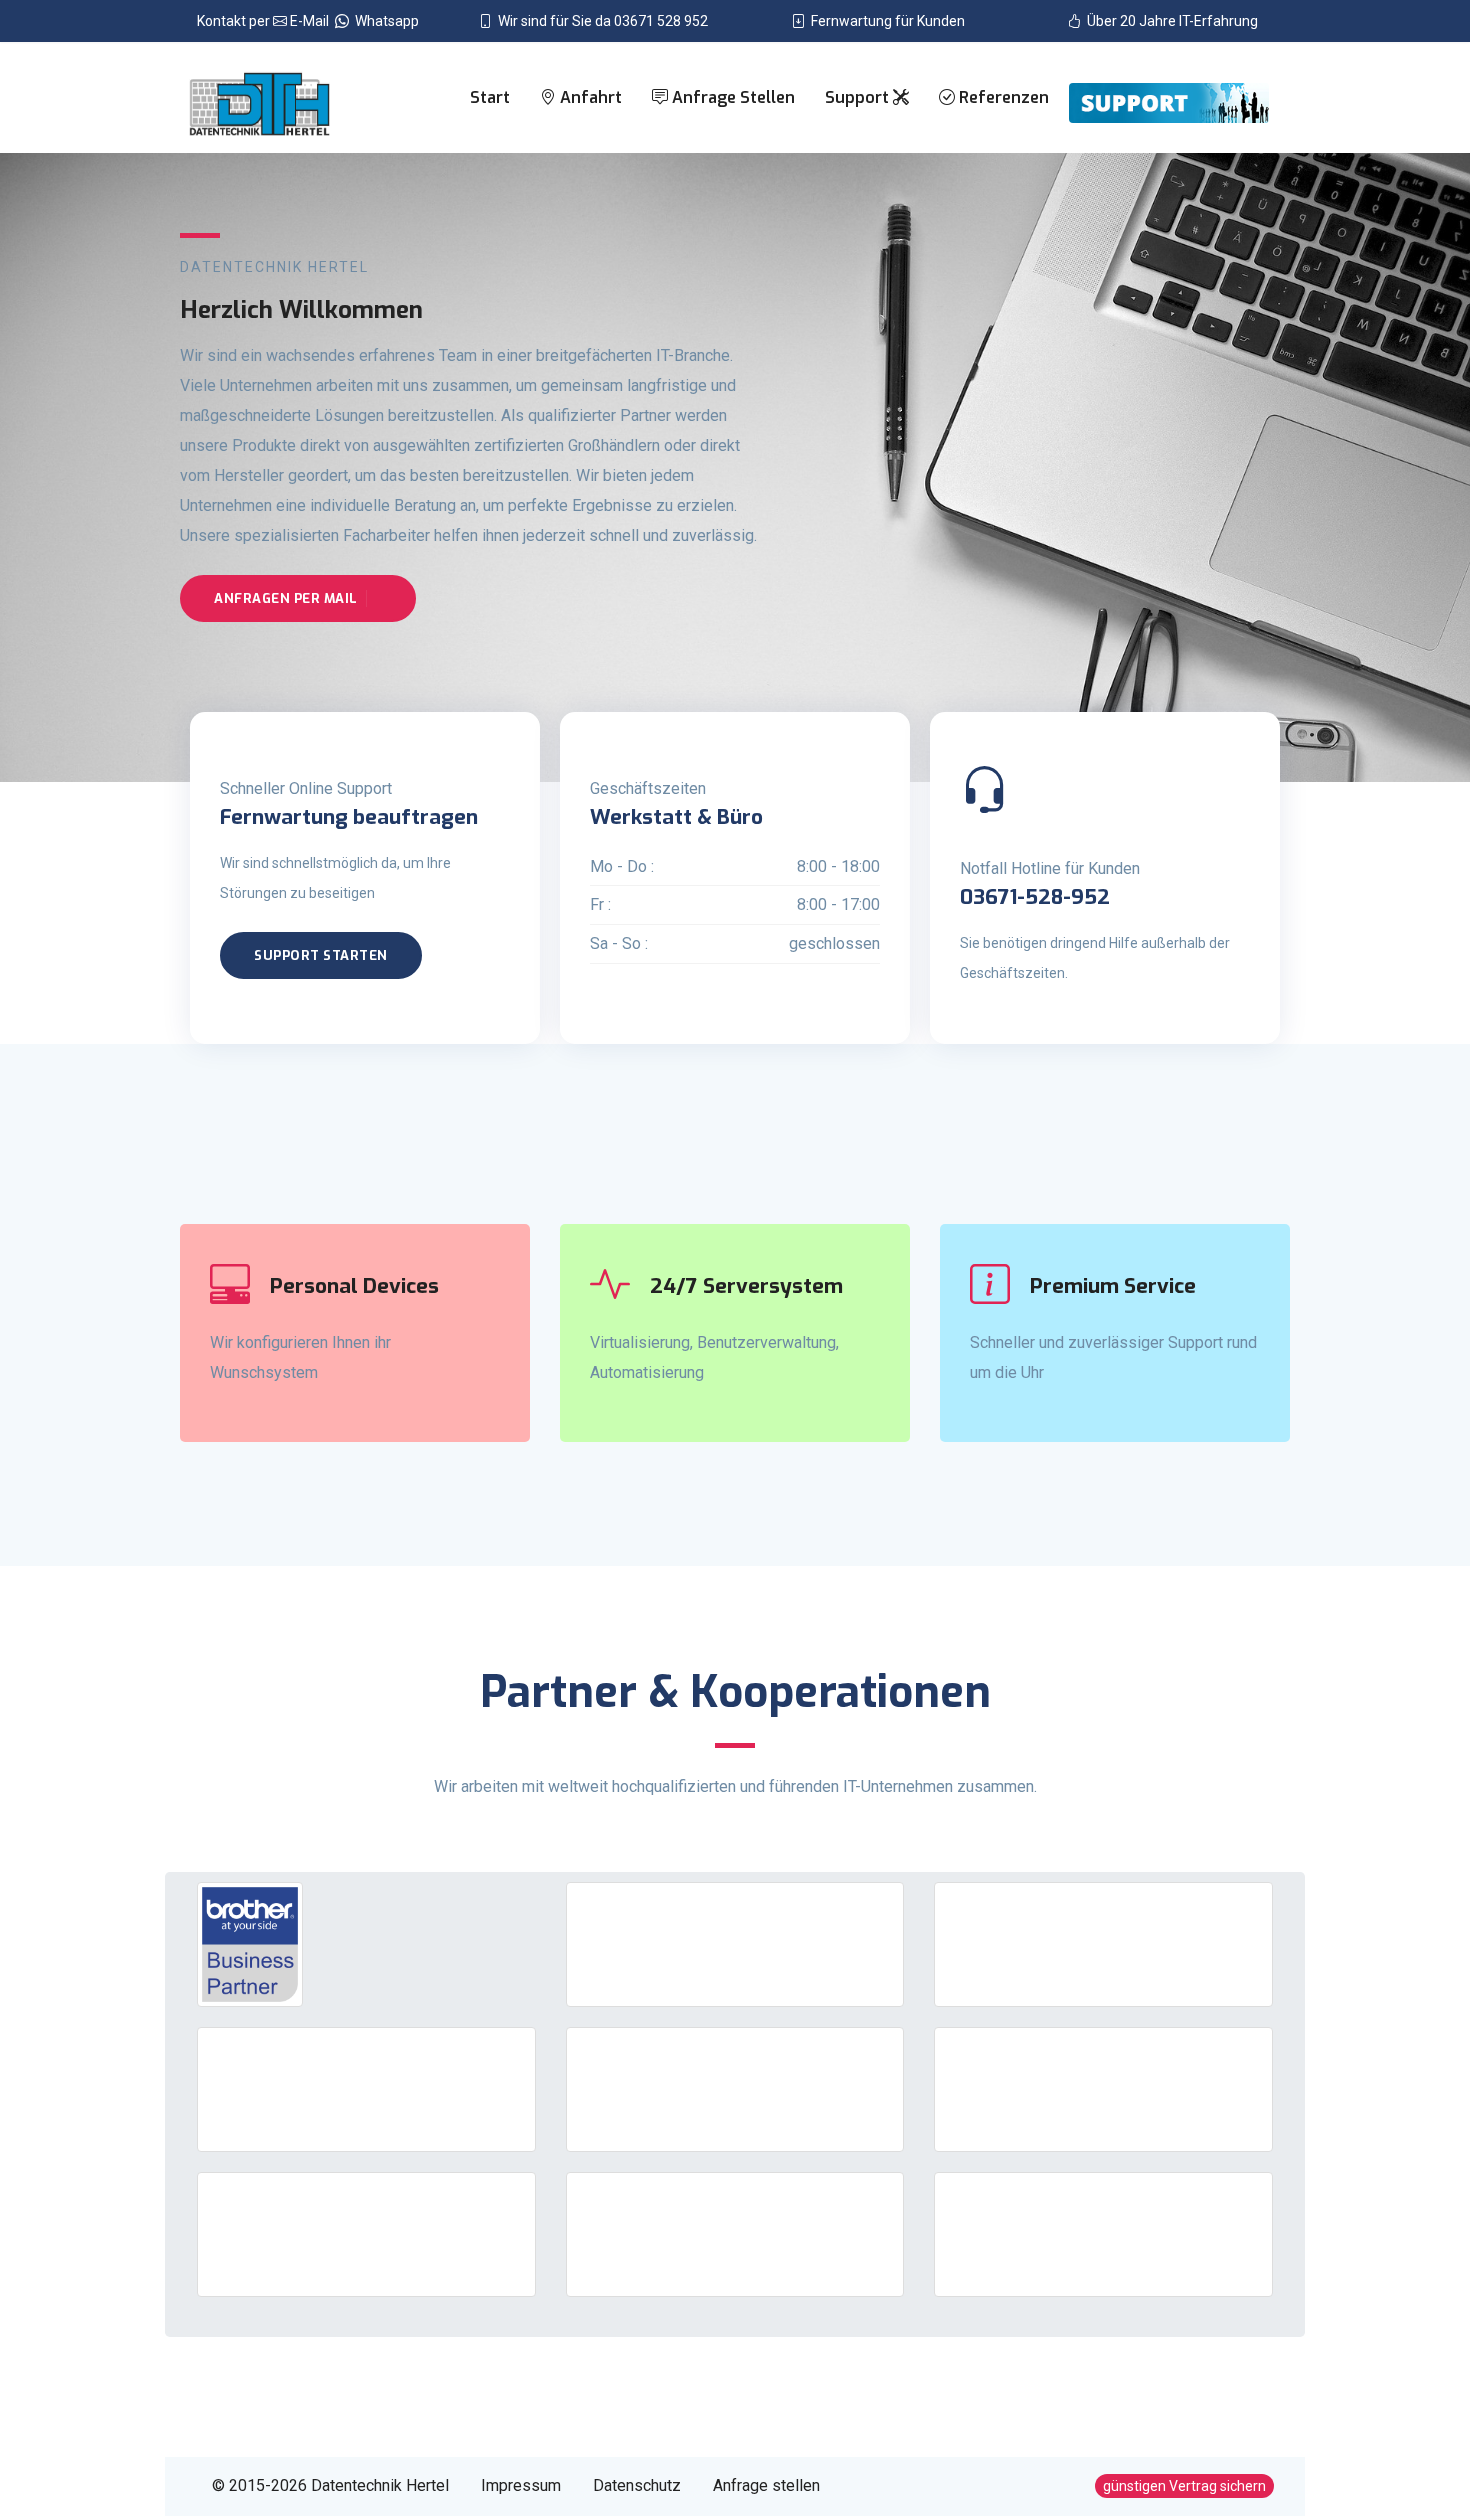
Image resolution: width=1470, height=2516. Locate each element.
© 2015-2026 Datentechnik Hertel (330, 2485)
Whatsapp (384, 21)
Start (490, 97)
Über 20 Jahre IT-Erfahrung (1169, 21)
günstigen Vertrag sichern (1184, 2486)
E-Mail (311, 21)
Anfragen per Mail (286, 598)
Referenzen (1002, 97)
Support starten (321, 955)
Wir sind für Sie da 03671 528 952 (600, 21)
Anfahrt (589, 97)
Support (859, 97)
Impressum (521, 2485)
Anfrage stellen (731, 97)
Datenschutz (637, 2485)
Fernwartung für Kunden (885, 21)
